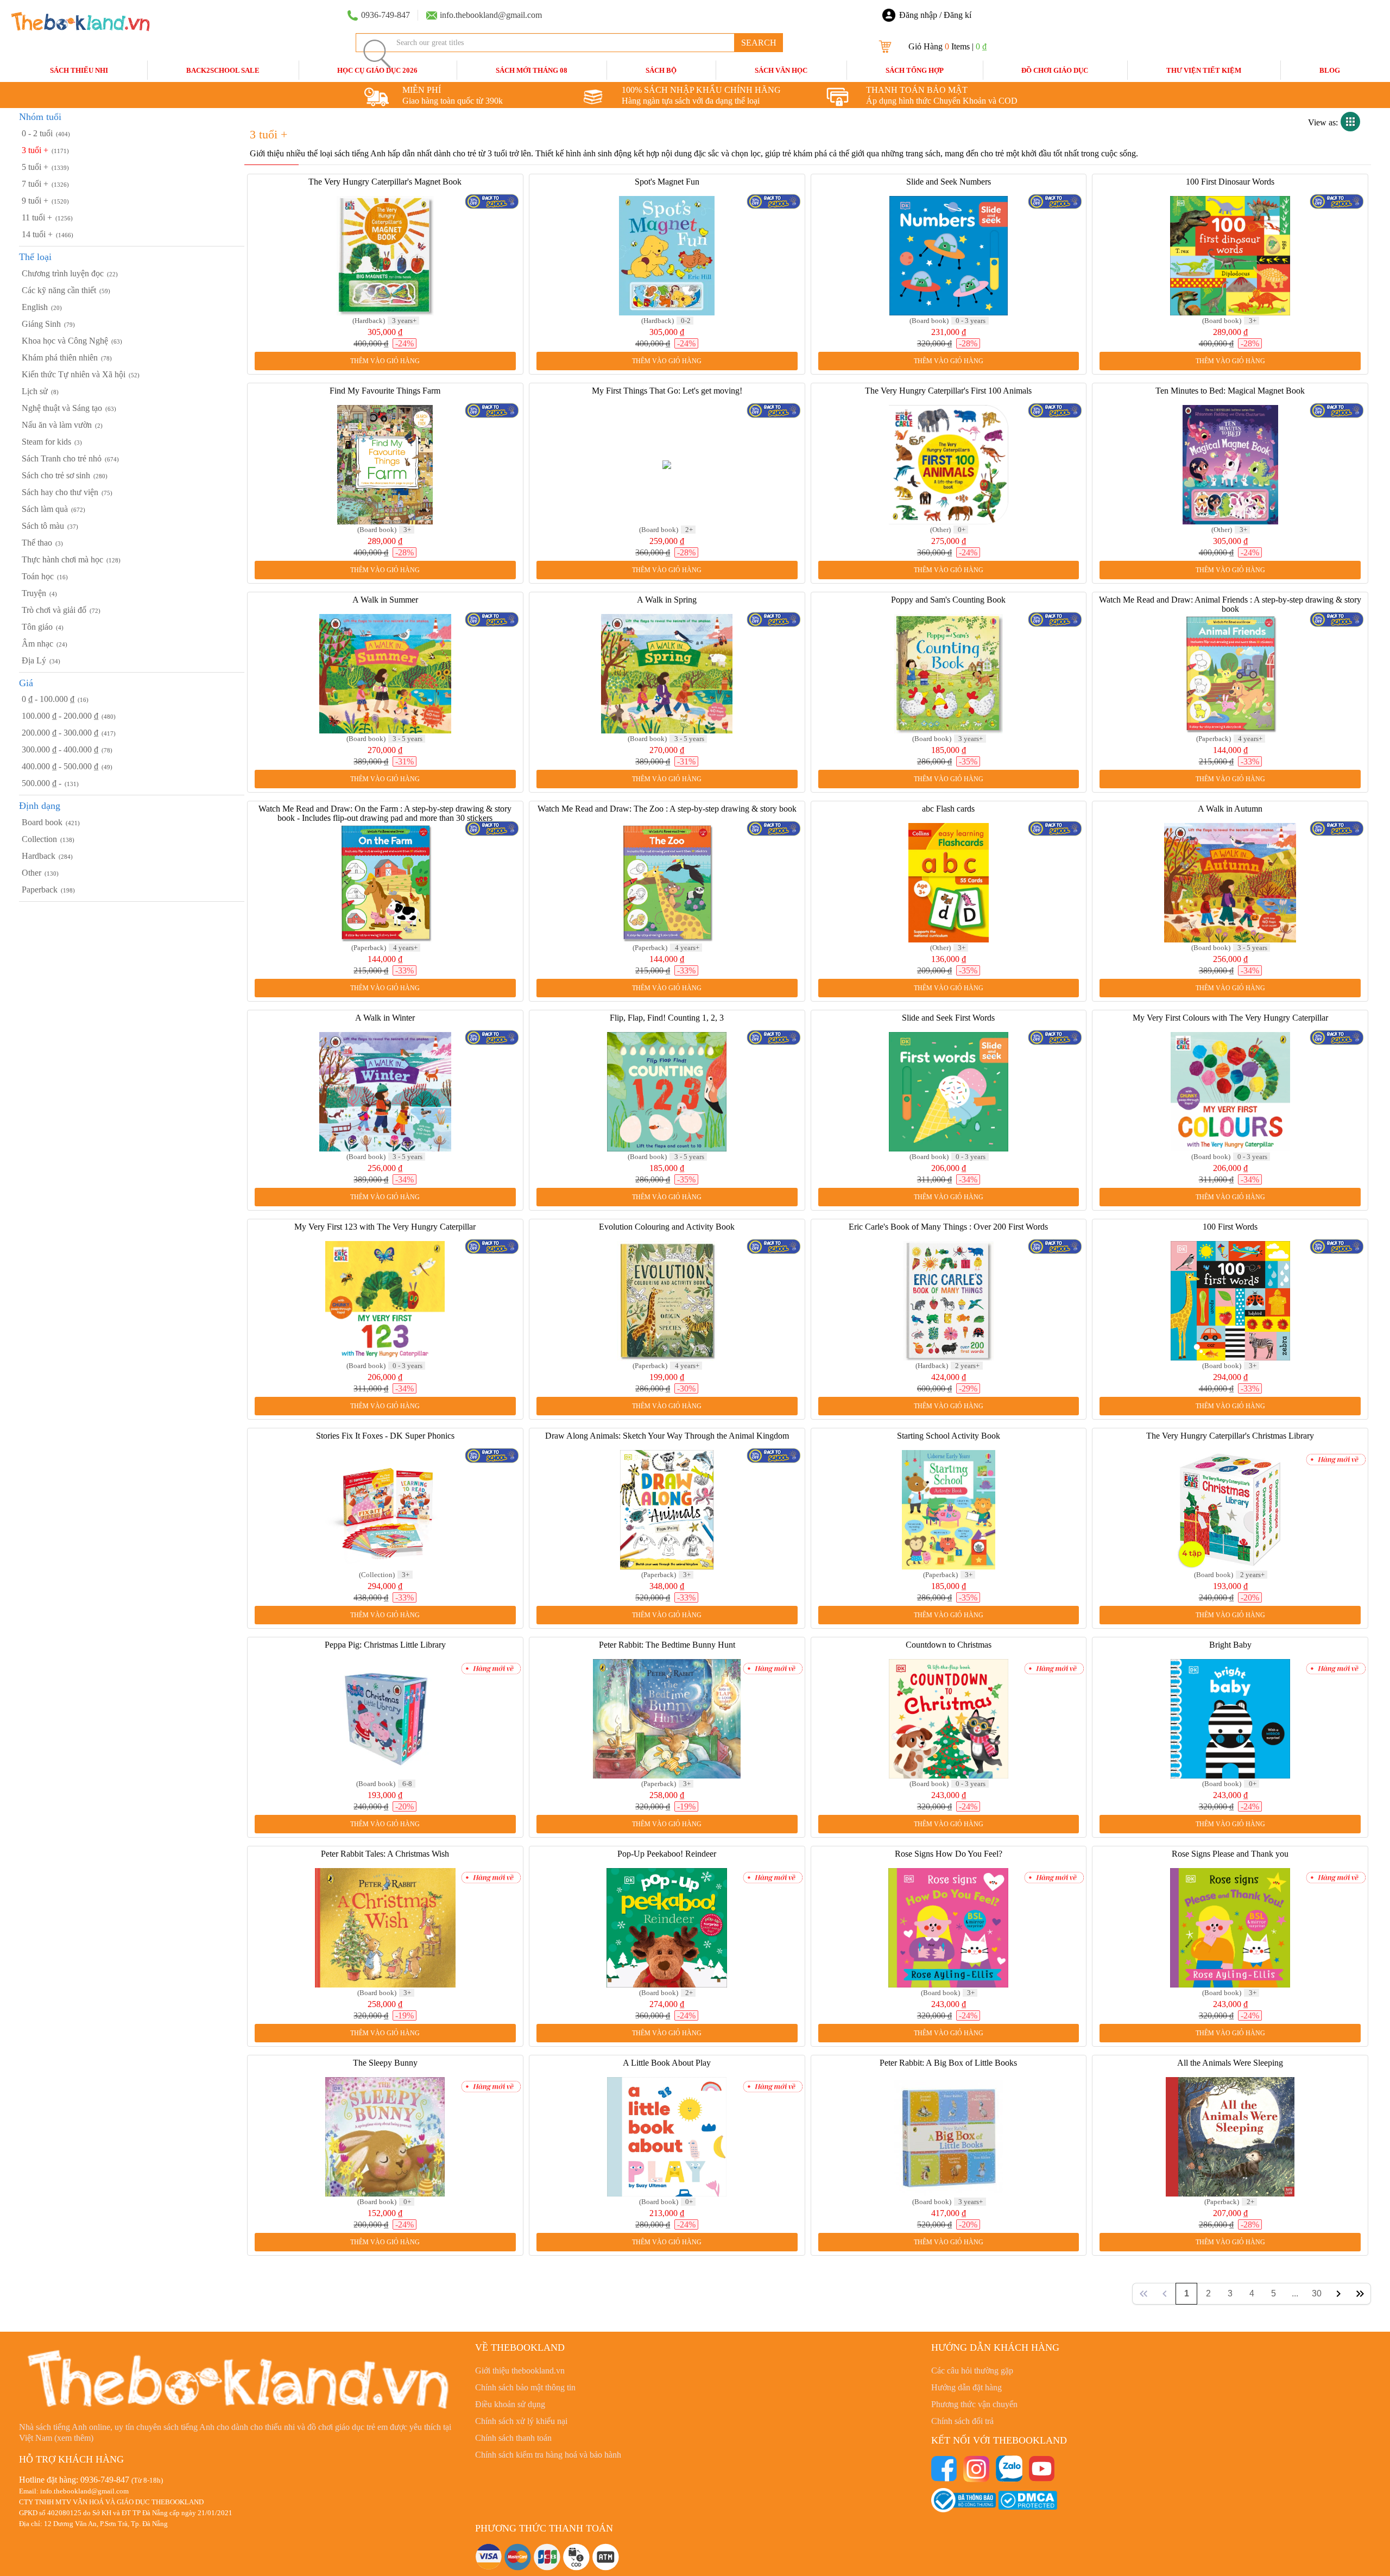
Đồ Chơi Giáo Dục (1055, 70)
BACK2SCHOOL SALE (223, 70)
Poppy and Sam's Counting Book (948, 600)
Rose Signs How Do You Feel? (949, 1854)
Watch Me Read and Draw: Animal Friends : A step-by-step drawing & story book (1230, 604)
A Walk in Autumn (1230, 809)
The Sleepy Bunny (385, 2063)
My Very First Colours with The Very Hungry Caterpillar (1230, 1018)
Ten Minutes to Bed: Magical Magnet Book (1230, 391)
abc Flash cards (948, 809)
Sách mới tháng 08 (532, 70)
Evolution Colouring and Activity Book (667, 1227)
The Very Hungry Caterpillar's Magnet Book (385, 182)
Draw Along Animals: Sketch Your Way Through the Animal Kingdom (667, 1436)
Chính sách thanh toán (513, 2438)
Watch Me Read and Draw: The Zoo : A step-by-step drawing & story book (667, 809)
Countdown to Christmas (949, 1645)
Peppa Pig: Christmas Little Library (385, 1645)
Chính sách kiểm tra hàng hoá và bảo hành (548, 2455)
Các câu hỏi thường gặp (972, 2371)
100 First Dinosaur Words (1230, 182)
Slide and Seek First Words (948, 1018)
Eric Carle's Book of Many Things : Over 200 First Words (948, 1227)
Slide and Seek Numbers (949, 182)
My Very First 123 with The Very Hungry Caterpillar (385, 1227)
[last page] (1360, 2294)
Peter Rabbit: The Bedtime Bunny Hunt (667, 1645)
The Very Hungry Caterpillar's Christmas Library (1230, 1436)
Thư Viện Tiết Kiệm (1204, 70)
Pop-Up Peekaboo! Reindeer (667, 1854)
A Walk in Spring (667, 600)
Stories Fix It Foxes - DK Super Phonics (385, 1436)
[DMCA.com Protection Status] (1028, 2499)
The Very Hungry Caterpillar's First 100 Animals (948, 391)
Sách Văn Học (781, 70)
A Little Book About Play (667, 2063)
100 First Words (1230, 1227)
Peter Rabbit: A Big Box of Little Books (948, 2063)
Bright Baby (1230, 1645)
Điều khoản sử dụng (510, 2404)
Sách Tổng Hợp (915, 70)
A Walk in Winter (385, 1018)
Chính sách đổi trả (962, 2421)
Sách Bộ (661, 70)
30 (1317, 2293)
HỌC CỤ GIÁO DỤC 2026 (377, 70)
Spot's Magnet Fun (667, 182)
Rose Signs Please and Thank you (1230, 1854)
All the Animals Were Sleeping (1230, 2063)
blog (1330, 70)
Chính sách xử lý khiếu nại (521, 2421)
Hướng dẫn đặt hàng (966, 2387)
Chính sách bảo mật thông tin (525, 2387)
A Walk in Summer (385, 600)
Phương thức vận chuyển (974, 2404)
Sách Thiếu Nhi (79, 70)
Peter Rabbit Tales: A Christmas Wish (385, 1854)
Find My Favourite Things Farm (385, 391)
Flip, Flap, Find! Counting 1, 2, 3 (667, 1018)
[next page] (1338, 2294)
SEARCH (759, 43)
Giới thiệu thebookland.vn (520, 2371)
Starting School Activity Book (949, 1436)
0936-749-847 (105, 2480)
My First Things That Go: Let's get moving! (667, 391)
